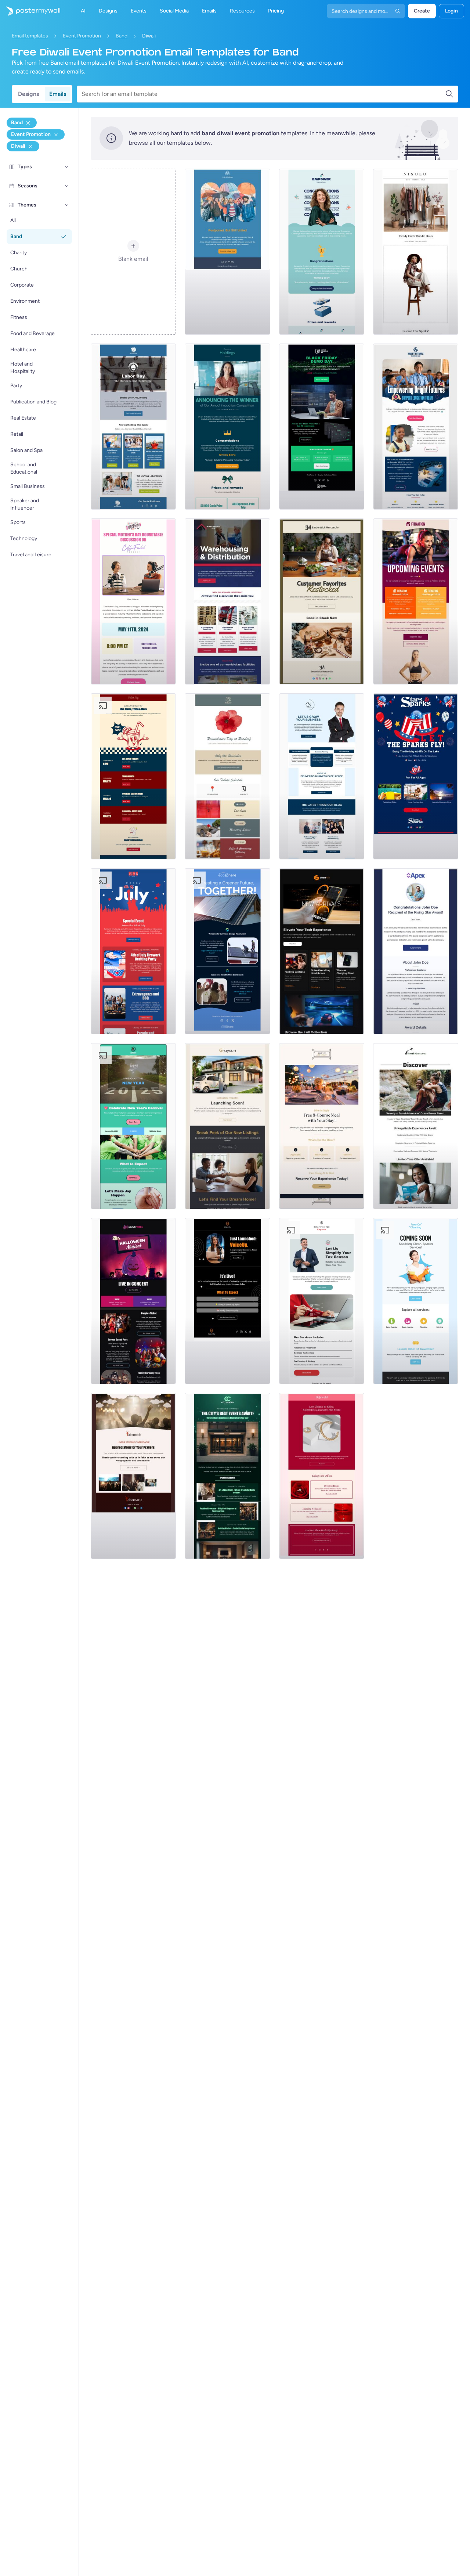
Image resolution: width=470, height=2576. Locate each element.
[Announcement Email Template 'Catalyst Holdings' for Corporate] (227, 427)
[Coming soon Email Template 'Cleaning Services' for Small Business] (416, 1301)
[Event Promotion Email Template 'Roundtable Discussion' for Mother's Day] (133, 601)
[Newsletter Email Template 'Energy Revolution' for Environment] (227, 951)
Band (122, 36)
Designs (28, 94)
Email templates (30, 36)
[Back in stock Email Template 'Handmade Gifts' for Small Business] (322, 601)
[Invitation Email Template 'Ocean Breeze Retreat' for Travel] (416, 1126)
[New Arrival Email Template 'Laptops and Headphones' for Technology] (322, 951)
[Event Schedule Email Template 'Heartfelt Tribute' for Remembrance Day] (227, 776)
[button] (67, 167)
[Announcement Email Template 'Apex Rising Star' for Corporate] (416, 951)
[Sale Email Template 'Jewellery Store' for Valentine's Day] (322, 1476)
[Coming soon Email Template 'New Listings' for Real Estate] (227, 1126)
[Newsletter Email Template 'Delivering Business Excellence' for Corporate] (322, 776)
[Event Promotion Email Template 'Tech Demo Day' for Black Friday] (322, 427)
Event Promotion (82, 36)
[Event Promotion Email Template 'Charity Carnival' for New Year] (133, 1126)
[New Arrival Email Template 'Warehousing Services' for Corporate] (227, 601)
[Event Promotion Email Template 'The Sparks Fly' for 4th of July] (416, 776)
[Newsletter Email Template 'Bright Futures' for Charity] (416, 427)
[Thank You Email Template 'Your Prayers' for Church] (133, 1476)
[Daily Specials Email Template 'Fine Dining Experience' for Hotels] (322, 1126)
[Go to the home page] (30, 11)
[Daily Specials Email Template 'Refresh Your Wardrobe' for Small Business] (416, 252)
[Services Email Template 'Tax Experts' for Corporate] (322, 1301)
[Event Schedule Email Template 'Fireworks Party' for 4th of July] (133, 951)
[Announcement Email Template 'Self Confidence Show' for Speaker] (227, 1301)
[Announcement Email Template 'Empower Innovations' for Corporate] (322, 252)
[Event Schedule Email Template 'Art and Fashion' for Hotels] (227, 1476)
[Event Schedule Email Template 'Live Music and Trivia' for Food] (133, 776)
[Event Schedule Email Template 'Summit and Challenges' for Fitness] (416, 601)
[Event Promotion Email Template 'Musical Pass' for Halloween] (133, 1301)
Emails (58, 94)
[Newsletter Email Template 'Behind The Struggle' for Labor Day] (133, 427)
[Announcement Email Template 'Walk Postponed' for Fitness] (227, 252)
